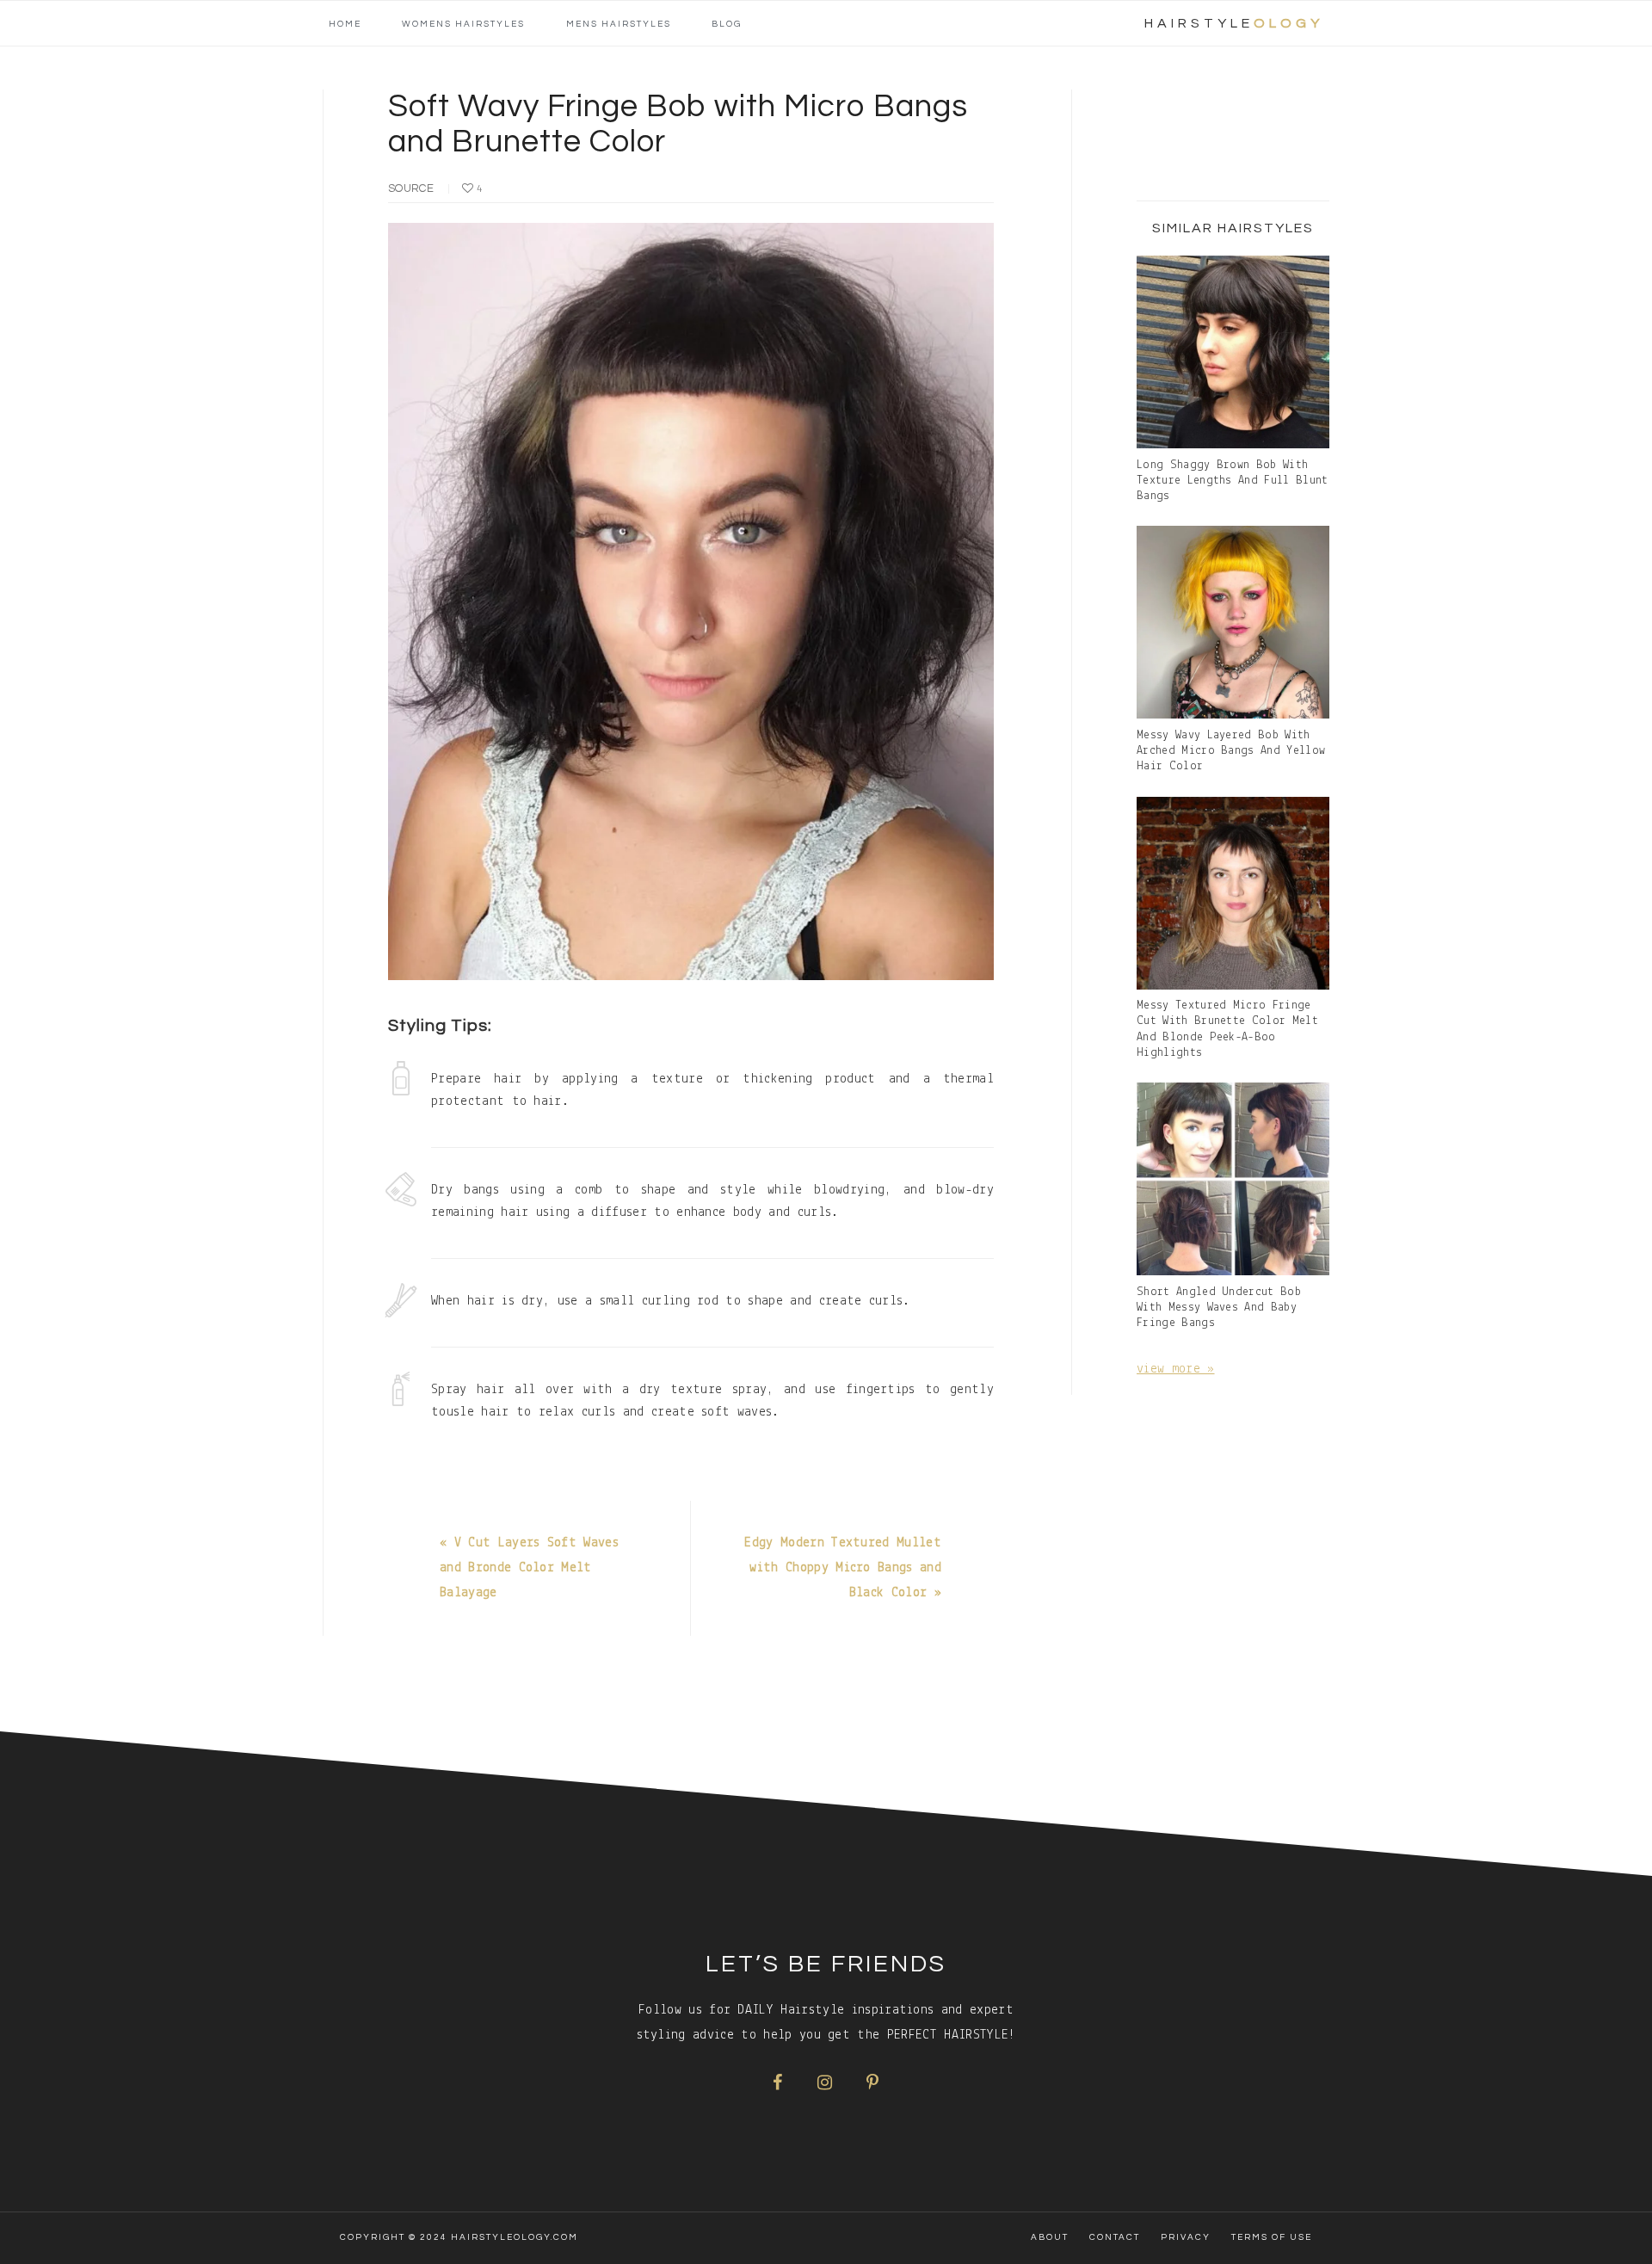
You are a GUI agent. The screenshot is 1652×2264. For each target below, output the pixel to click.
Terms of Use (1272, 2237)
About (1050, 2237)
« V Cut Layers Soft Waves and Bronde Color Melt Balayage (529, 1568)
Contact (1115, 2237)
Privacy (1186, 2237)
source (411, 188)
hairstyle (1234, 23)
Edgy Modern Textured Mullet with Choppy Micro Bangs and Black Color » (843, 1568)
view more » (1176, 1369)
